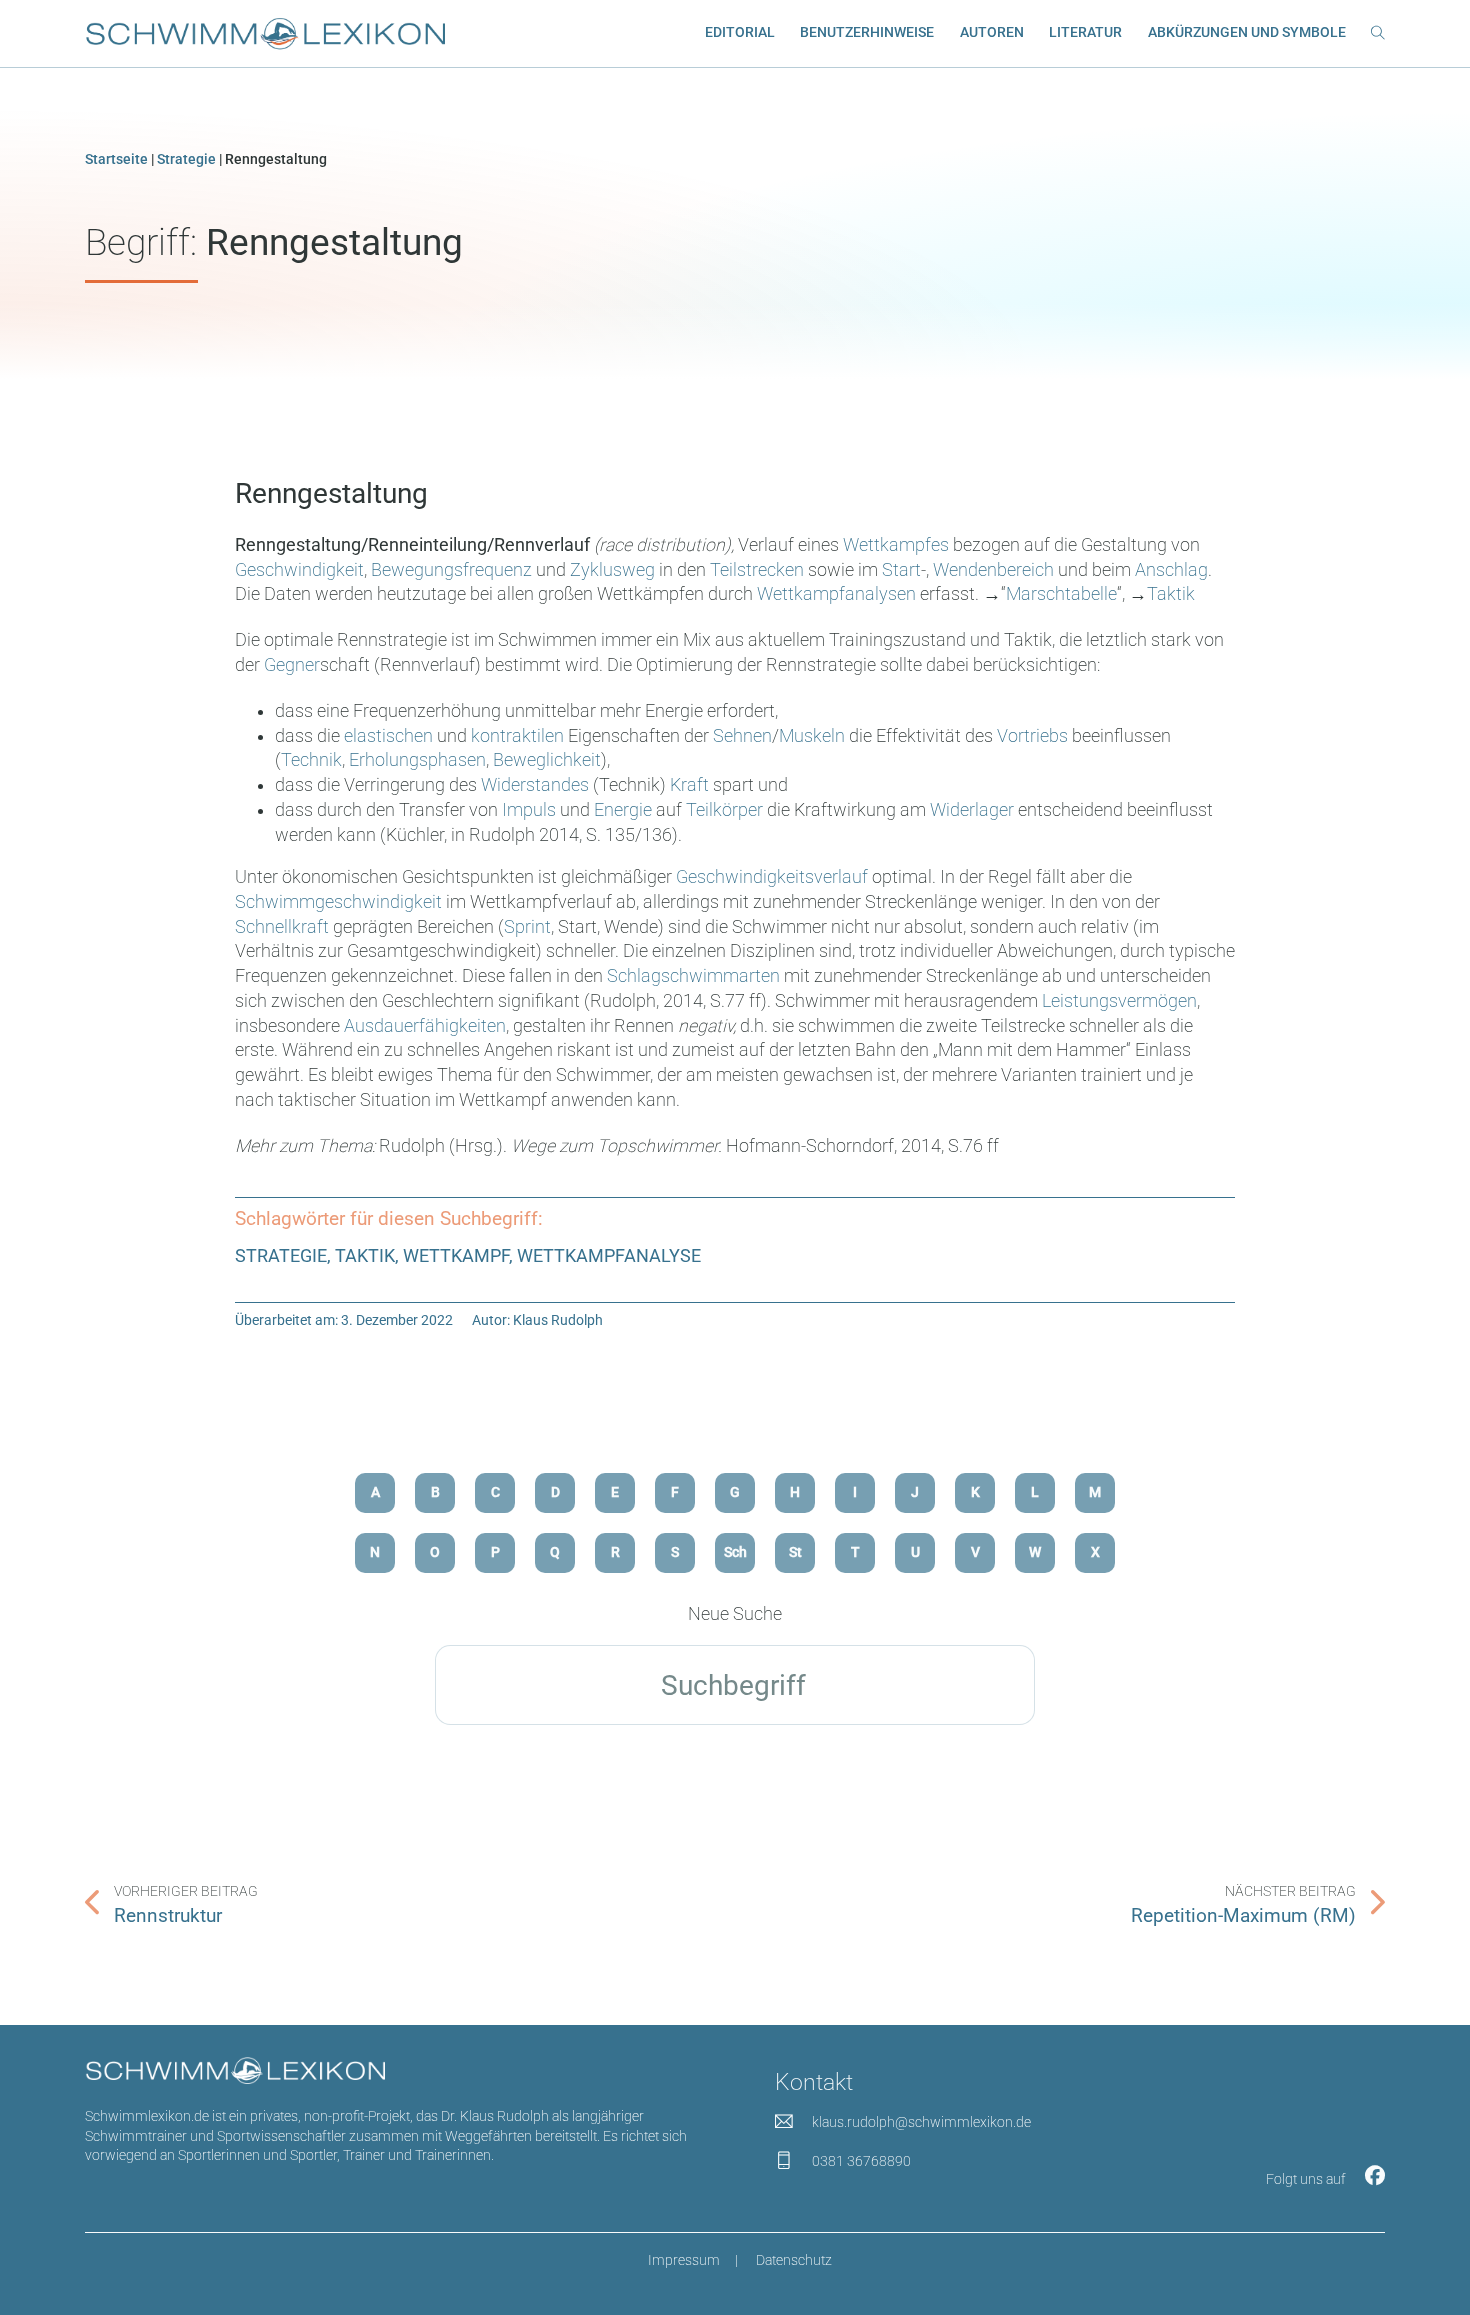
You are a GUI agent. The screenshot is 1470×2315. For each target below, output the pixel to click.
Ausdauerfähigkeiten (425, 1026)
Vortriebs (1034, 736)
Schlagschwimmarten (693, 976)
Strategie (186, 159)
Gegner (292, 665)
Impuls (531, 810)
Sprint (527, 927)
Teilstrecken (759, 570)
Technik (311, 760)
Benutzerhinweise (867, 32)
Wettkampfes (898, 545)
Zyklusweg (614, 570)
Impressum (684, 2260)
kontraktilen (519, 736)
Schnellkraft (284, 927)
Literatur (1085, 32)
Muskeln (814, 736)
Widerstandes (537, 785)
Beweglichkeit (547, 760)
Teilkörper (724, 810)
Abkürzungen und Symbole (1247, 32)
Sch (735, 1552)
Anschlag (1171, 570)
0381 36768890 (861, 2161)
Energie (625, 810)
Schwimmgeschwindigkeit (340, 902)
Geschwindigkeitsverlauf (774, 877)
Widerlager (972, 810)
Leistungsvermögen (1119, 1001)
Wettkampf (456, 1256)
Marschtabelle (1061, 594)
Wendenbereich (995, 570)
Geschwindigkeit (299, 570)
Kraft (689, 785)
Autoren (992, 32)
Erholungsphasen (417, 760)
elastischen (390, 736)
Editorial (740, 32)
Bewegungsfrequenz (453, 570)
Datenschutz (794, 2260)
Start (901, 570)
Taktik (1171, 594)
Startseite (116, 159)
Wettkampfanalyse (609, 1256)
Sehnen (742, 736)
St (795, 1552)
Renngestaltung (331, 493)
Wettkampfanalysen (838, 594)
